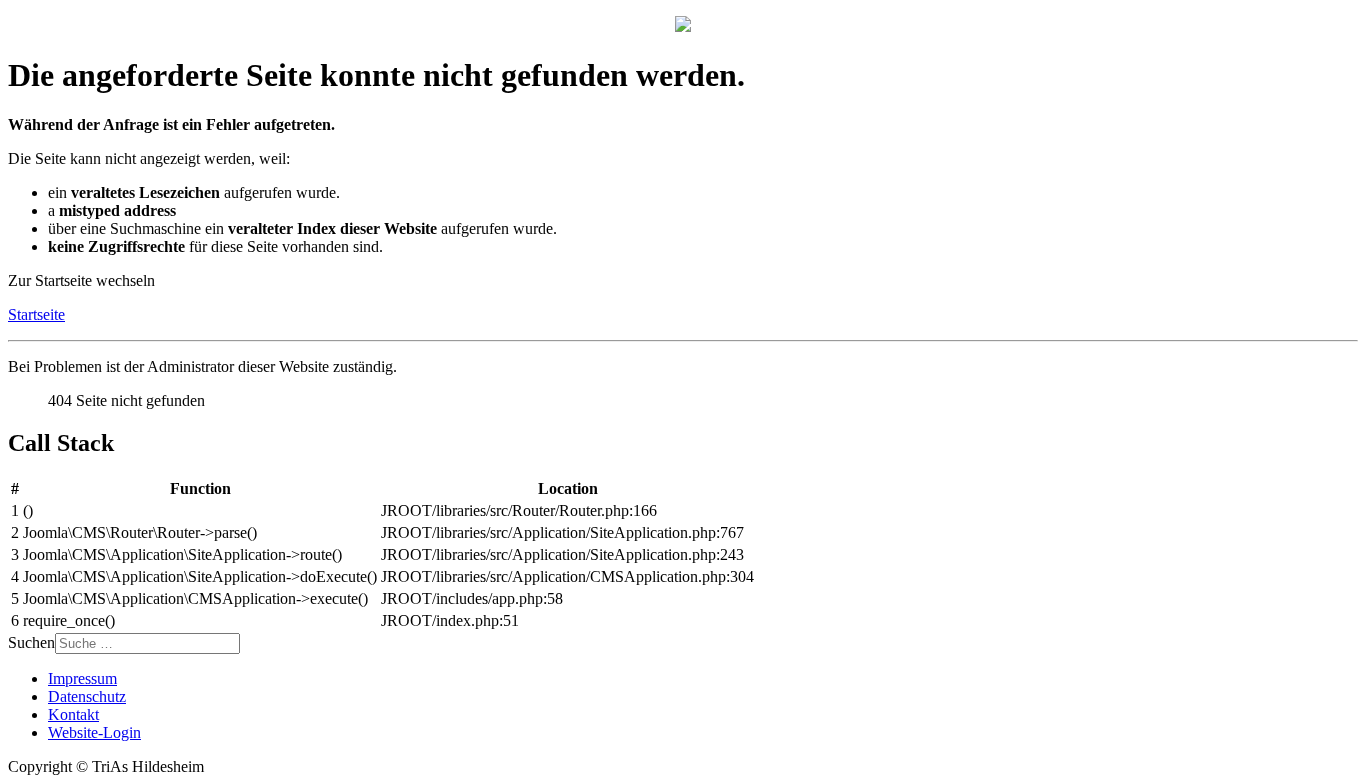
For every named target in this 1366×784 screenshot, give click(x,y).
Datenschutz (87, 696)
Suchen (31, 642)
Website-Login (94, 732)
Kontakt (73, 714)
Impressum (82, 678)
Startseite (36, 314)
